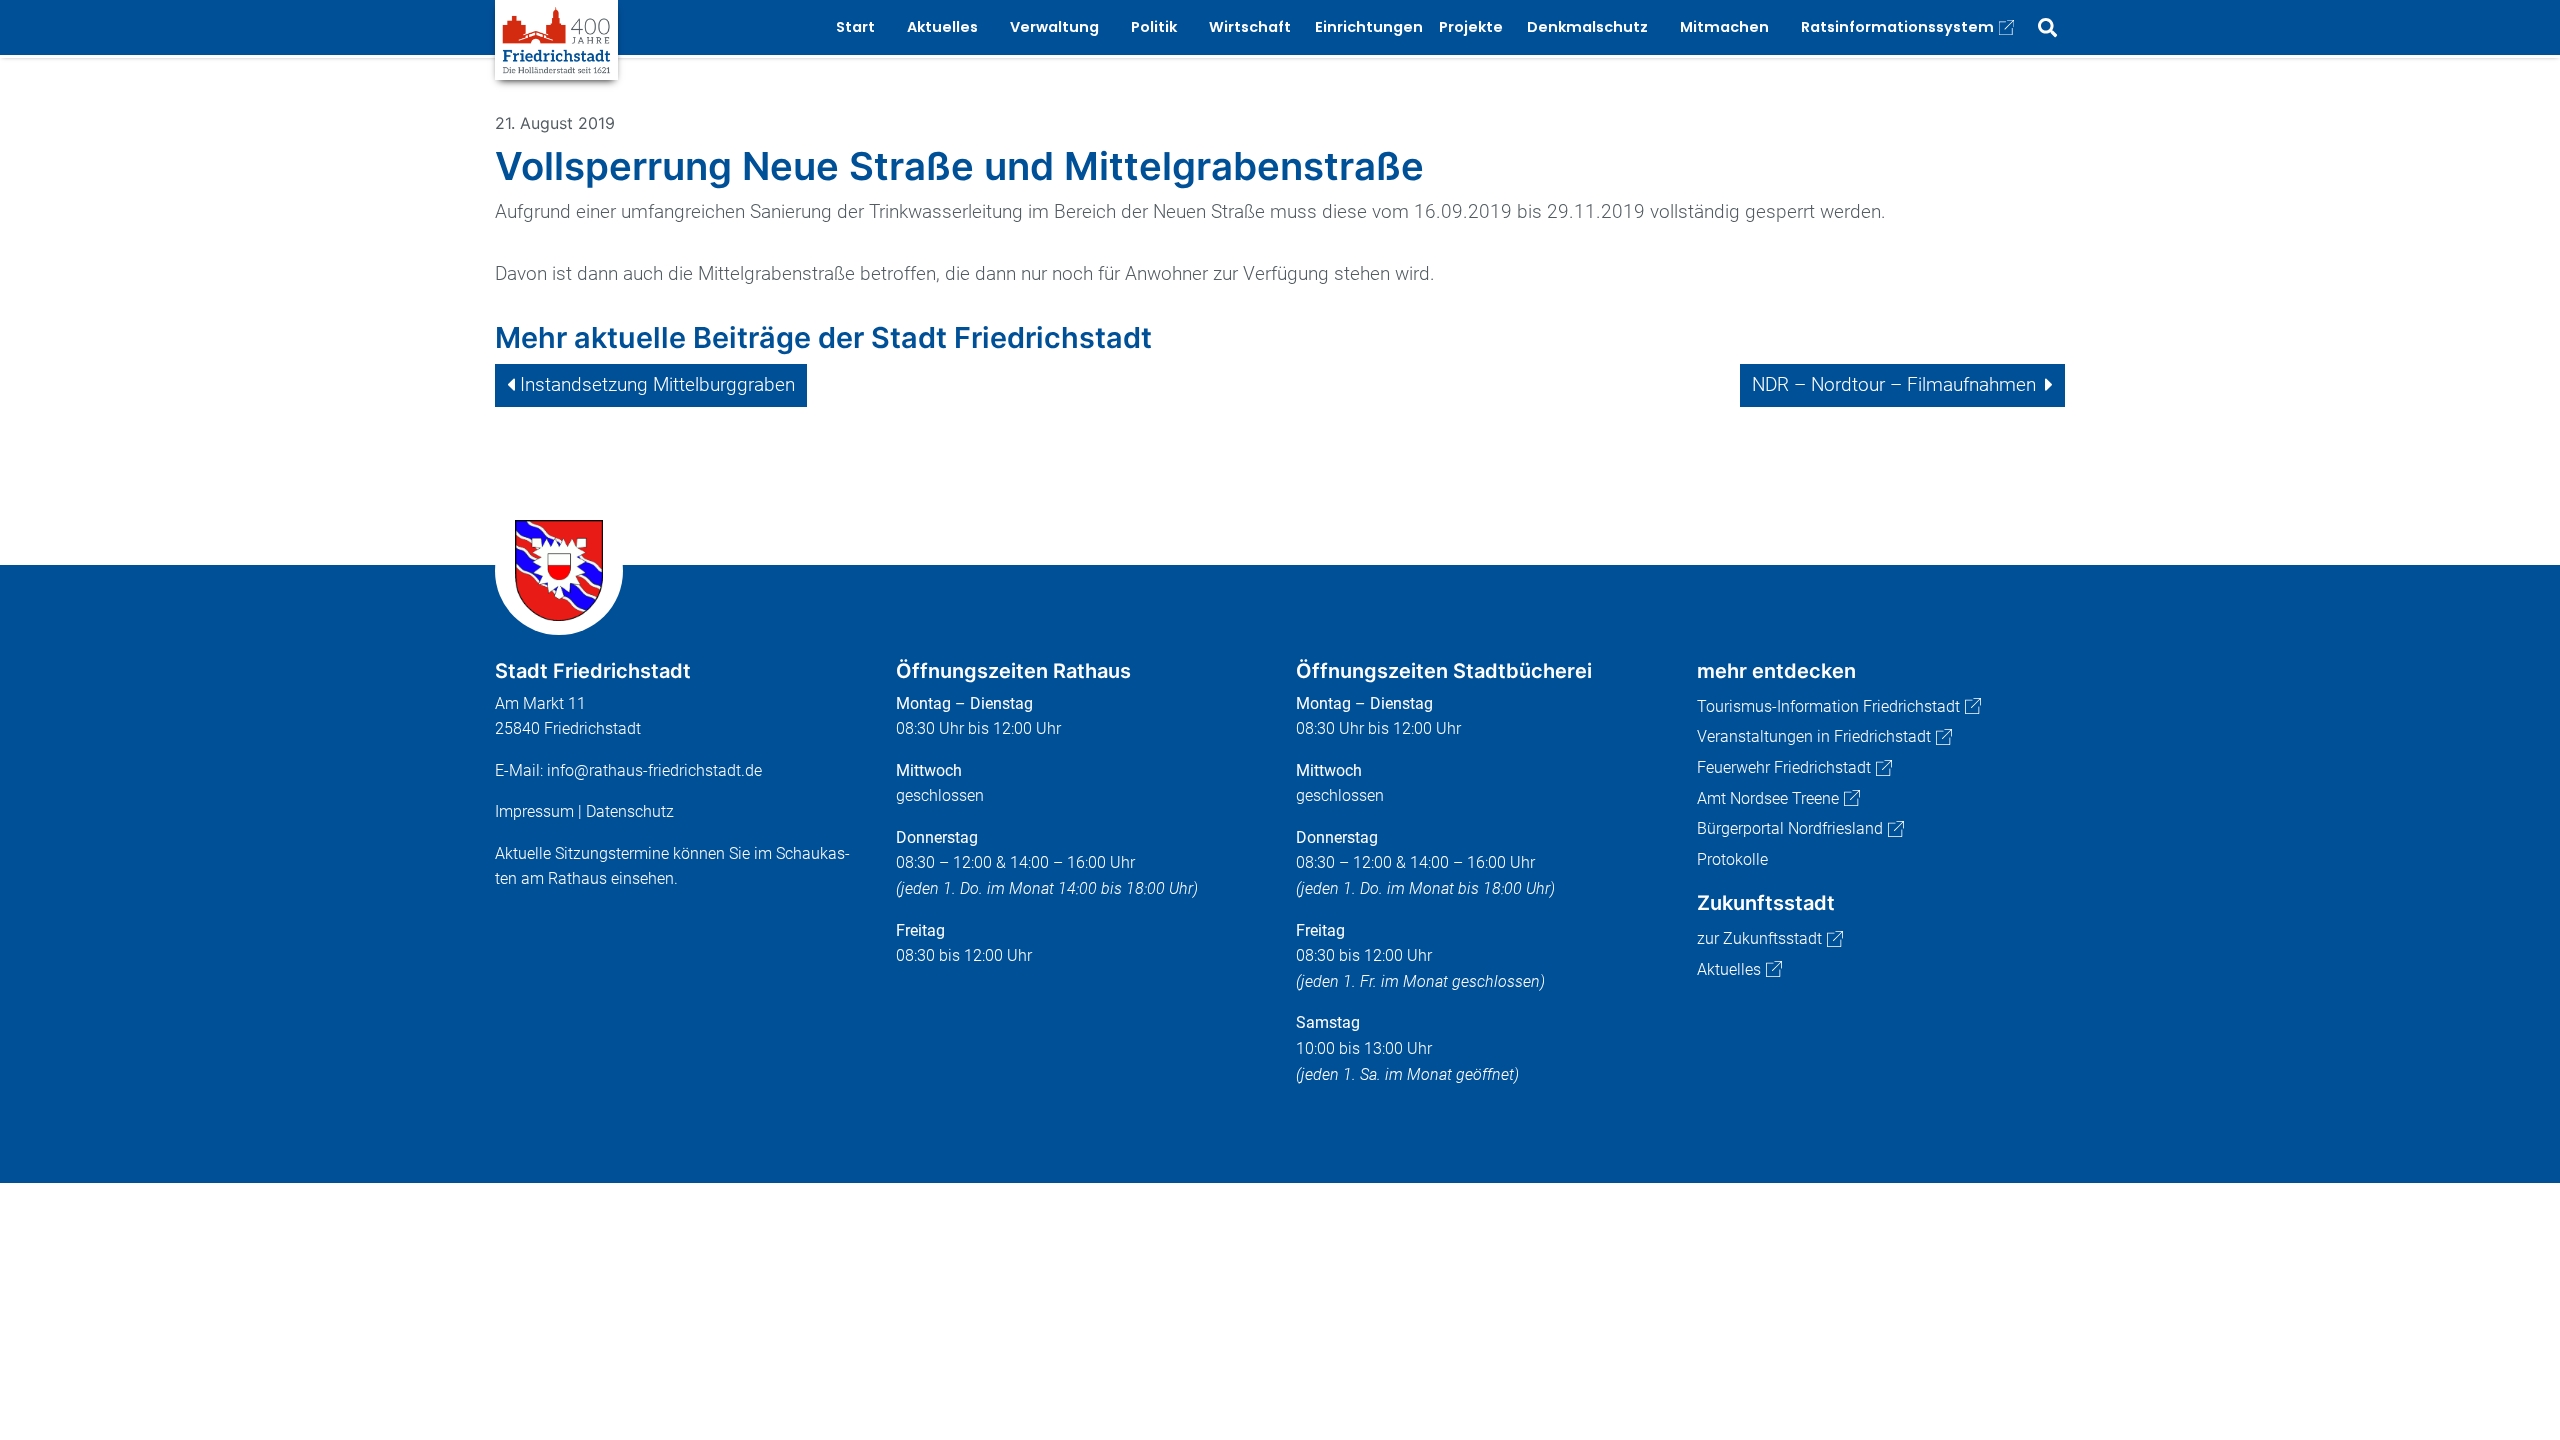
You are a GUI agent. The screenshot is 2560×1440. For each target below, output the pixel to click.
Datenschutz (630, 811)
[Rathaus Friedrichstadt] (556, 38)
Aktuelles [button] (942, 27)
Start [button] (855, 27)
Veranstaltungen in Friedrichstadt (1814, 736)
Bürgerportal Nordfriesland (1790, 828)
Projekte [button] (1471, 27)
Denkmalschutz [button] (1587, 27)
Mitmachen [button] (1724, 27)
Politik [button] (1154, 27)
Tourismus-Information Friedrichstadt (1828, 706)
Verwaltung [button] (1054, 27)
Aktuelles (1729, 969)
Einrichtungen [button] (1369, 27)
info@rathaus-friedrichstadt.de (654, 770)
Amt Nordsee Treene (1768, 798)
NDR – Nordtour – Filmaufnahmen (1894, 384)
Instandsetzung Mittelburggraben (657, 384)
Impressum (534, 811)
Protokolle (1732, 859)
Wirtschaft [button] (1250, 27)
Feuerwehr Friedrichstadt (1784, 767)
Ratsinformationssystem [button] (1897, 27)
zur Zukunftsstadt (1759, 938)
